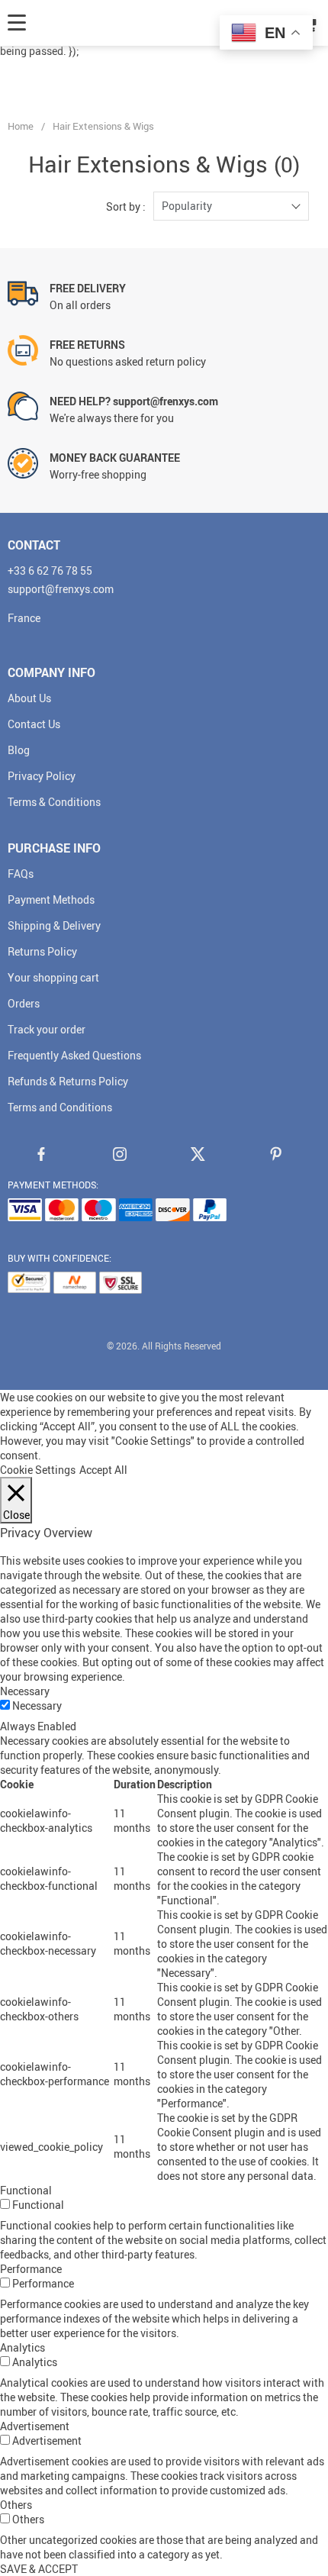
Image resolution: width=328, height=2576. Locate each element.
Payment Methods (51, 900)
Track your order (47, 1029)
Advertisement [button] (35, 2426)
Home (21, 126)
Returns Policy (42, 951)
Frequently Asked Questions (74, 1055)
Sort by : (126, 206)
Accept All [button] (103, 1470)
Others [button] (16, 2505)
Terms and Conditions (60, 1107)
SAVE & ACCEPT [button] (39, 2569)
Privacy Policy (42, 776)
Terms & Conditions (54, 802)
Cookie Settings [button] (38, 1470)
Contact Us (34, 724)
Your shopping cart (53, 977)
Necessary (37, 1706)
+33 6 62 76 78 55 (50, 571)
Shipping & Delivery (54, 925)
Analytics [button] (23, 2347)
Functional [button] (26, 2190)
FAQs (21, 874)
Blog (19, 750)
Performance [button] (31, 2269)
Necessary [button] (25, 1691)
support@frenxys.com (61, 589)
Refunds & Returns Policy (68, 1081)
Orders (24, 1003)
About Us (29, 698)
